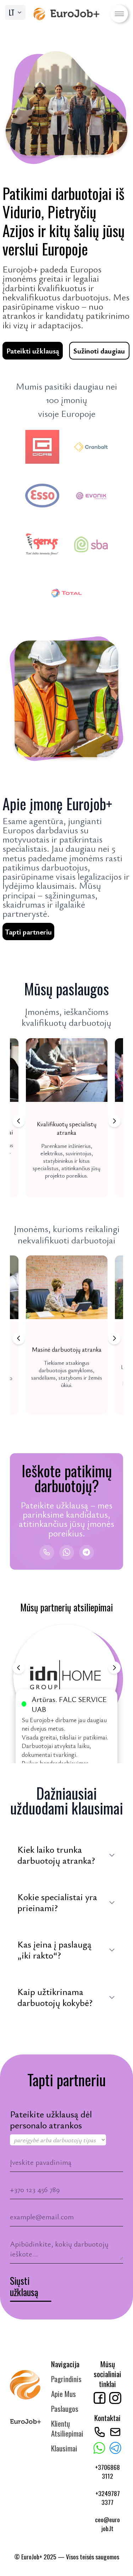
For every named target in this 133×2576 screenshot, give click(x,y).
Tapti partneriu (28, 932)
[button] (67, 1118)
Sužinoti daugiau (99, 351)
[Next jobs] (114, 1121)
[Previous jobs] (19, 1121)
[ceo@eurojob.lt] (115, 2432)
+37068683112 (107, 2471)
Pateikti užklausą (33, 351)
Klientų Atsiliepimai (67, 2428)
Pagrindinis (66, 2379)
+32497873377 (108, 2498)
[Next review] (114, 1667)
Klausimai (64, 2448)
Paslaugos (65, 2408)
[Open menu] (119, 14)
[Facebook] (100, 2398)
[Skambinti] (47, 1552)
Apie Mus (63, 2394)
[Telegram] (87, 1552)
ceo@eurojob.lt (107, 2524)
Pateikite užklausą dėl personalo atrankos (51, 2120)
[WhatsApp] (67, 1552)
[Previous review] (19, 1667)
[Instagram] (115, 2398)
